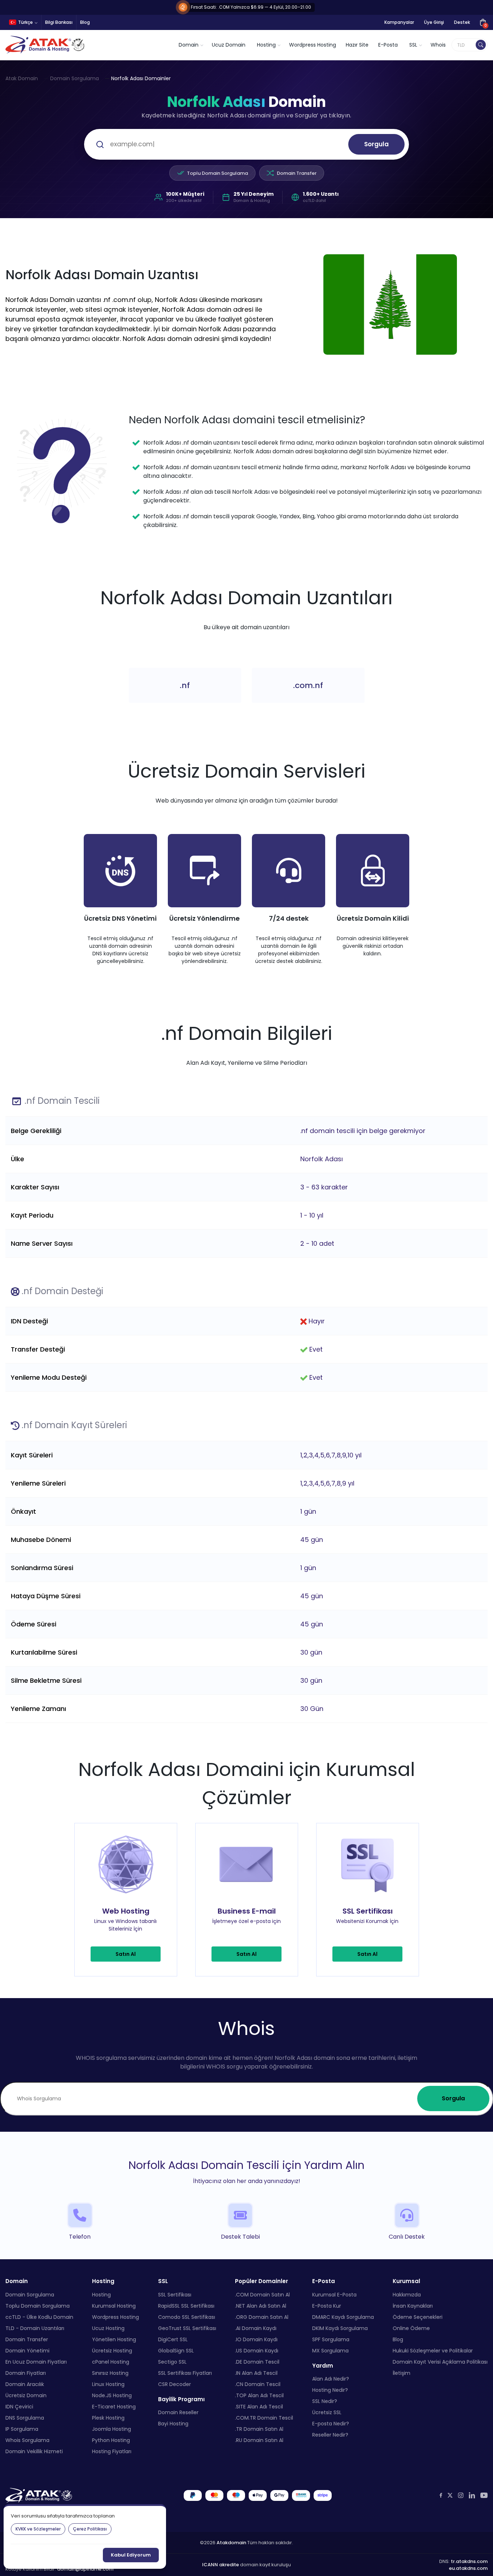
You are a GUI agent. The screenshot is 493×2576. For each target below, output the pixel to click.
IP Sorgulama (22, 2429)
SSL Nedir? (325, 2401)
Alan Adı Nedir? (331, 2379)
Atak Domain (22, 78)
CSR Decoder (174, 2384)
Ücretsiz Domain (26, 2395)
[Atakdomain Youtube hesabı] (484, 2495)
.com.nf (308, 685)
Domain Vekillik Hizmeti (34, 2451)
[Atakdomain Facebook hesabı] (441, 2495)
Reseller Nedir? (330, 2435)
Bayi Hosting (173, 2424)
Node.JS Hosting (112, 2395)
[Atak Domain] (46, 45)
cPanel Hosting (111, 2361)
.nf (185, 685)
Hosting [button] (266, 45)
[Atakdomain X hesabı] (450, 2495)
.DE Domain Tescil (257, 2361)
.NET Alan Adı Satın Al (261, 2305)
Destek (462, 22)
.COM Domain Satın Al (262, 2294)
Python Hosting (111, 2440)
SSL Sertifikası (175, 2294)
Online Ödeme (411, 2328)
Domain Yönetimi (27, 2350)
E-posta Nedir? (331, 2424)
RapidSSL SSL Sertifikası (186, 2305)
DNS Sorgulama (25, 2417)
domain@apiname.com (85, 2569)
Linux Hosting (108, 2384)
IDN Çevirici (19, 2406)
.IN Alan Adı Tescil (256, 2373)
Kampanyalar (399, 22)
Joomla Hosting (112, 2429)
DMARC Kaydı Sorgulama (343, 2317)
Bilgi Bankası (59, 22)
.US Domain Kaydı (257, 2350)
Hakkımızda (407, 2294)
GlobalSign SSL (176, 2350)
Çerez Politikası (90, 2529)
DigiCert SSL (173, 2339)
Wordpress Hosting (313, 45)
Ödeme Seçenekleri (418, 2317)
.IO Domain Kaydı (256, 2339)
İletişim (402, 2373)
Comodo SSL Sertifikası (187, 2317)
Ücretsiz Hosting (112, 2350)
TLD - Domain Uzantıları (35, 2328)
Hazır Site (357, 45)
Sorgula (376, 144)
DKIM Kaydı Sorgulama (340, 2328)
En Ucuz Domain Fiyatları (36, 2361)
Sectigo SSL (172, 2361)
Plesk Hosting (108, 2417)
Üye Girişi (434, 22)
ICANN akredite (221, 2565)
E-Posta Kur (327, 2305)
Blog (85, 22)
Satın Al (126, 1954)
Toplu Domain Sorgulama (217, 173)
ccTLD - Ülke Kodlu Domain (39, 2317)
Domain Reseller (178, 2412)
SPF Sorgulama (331, 2339)
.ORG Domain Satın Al (262, 2317)
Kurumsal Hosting (114, 2305)
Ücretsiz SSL (327, 2412)
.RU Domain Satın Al (259, 2440)
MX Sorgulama (330, 2350)
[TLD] (481, 45)
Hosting (101, 2294)
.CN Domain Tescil (258, 2384)
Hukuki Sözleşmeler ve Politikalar (433, 2350)
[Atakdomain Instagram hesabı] (461, 2495)
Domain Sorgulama (75, 78)
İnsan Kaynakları (413, 2305)
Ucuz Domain (229, 45)
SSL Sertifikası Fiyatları (185, 2373)
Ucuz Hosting (108, 2328)
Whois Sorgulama (27, 2440)
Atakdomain (231, 2542)
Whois (438, 45)
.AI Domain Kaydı (256, 2328)
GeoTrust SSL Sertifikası (187, 2328)
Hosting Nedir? (330, 2390)
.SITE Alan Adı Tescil (259, 2406)
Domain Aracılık (25, 2384)
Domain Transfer (297, 173)
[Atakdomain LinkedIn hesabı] (472, 2495)
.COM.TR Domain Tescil (264, 2417)
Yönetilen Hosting (114, 2339)
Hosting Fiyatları (112, 2451)
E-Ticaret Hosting (114, 2406)
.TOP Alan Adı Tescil (259, 2395)
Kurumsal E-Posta (334, 2294)
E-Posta (388, 45)
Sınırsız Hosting (110, 2373)
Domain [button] (189, 45)
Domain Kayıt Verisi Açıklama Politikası (440, 2361)
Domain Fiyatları (26, 2373)
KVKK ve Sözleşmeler (38, 2529)
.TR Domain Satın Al (259, 2429)
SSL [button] (413, 45)
